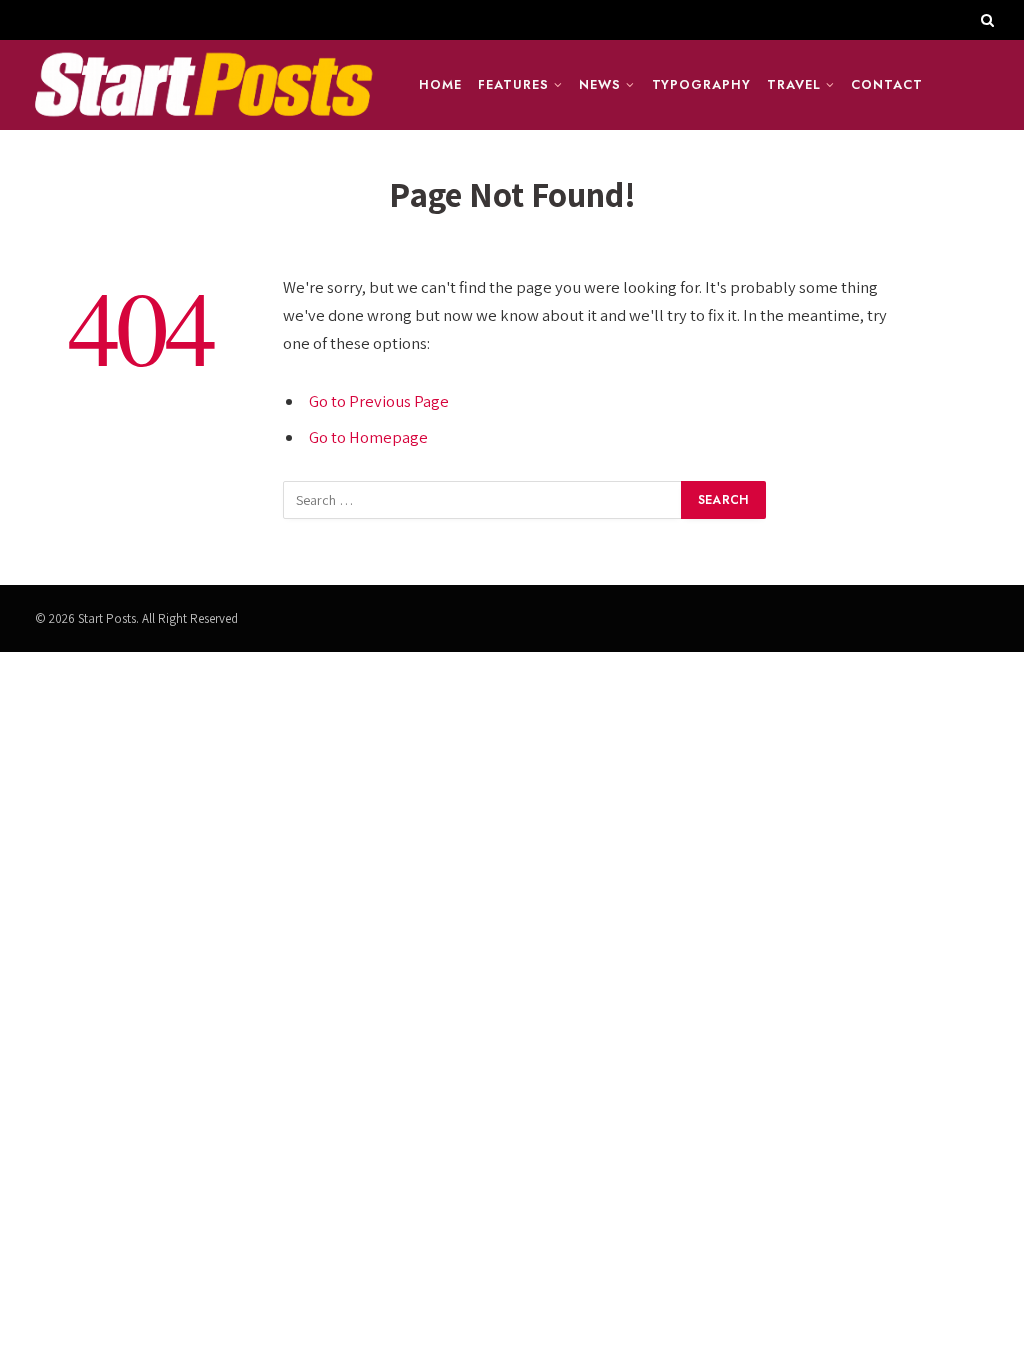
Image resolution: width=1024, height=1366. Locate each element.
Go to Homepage (368, 437)
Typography (701, 84)
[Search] (985, 20)
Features (513, 84)
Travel (793, 84)
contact (886, 84)
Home (440, 84)
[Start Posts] (203, 85)
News (600, 84)
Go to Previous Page (379, 401)
